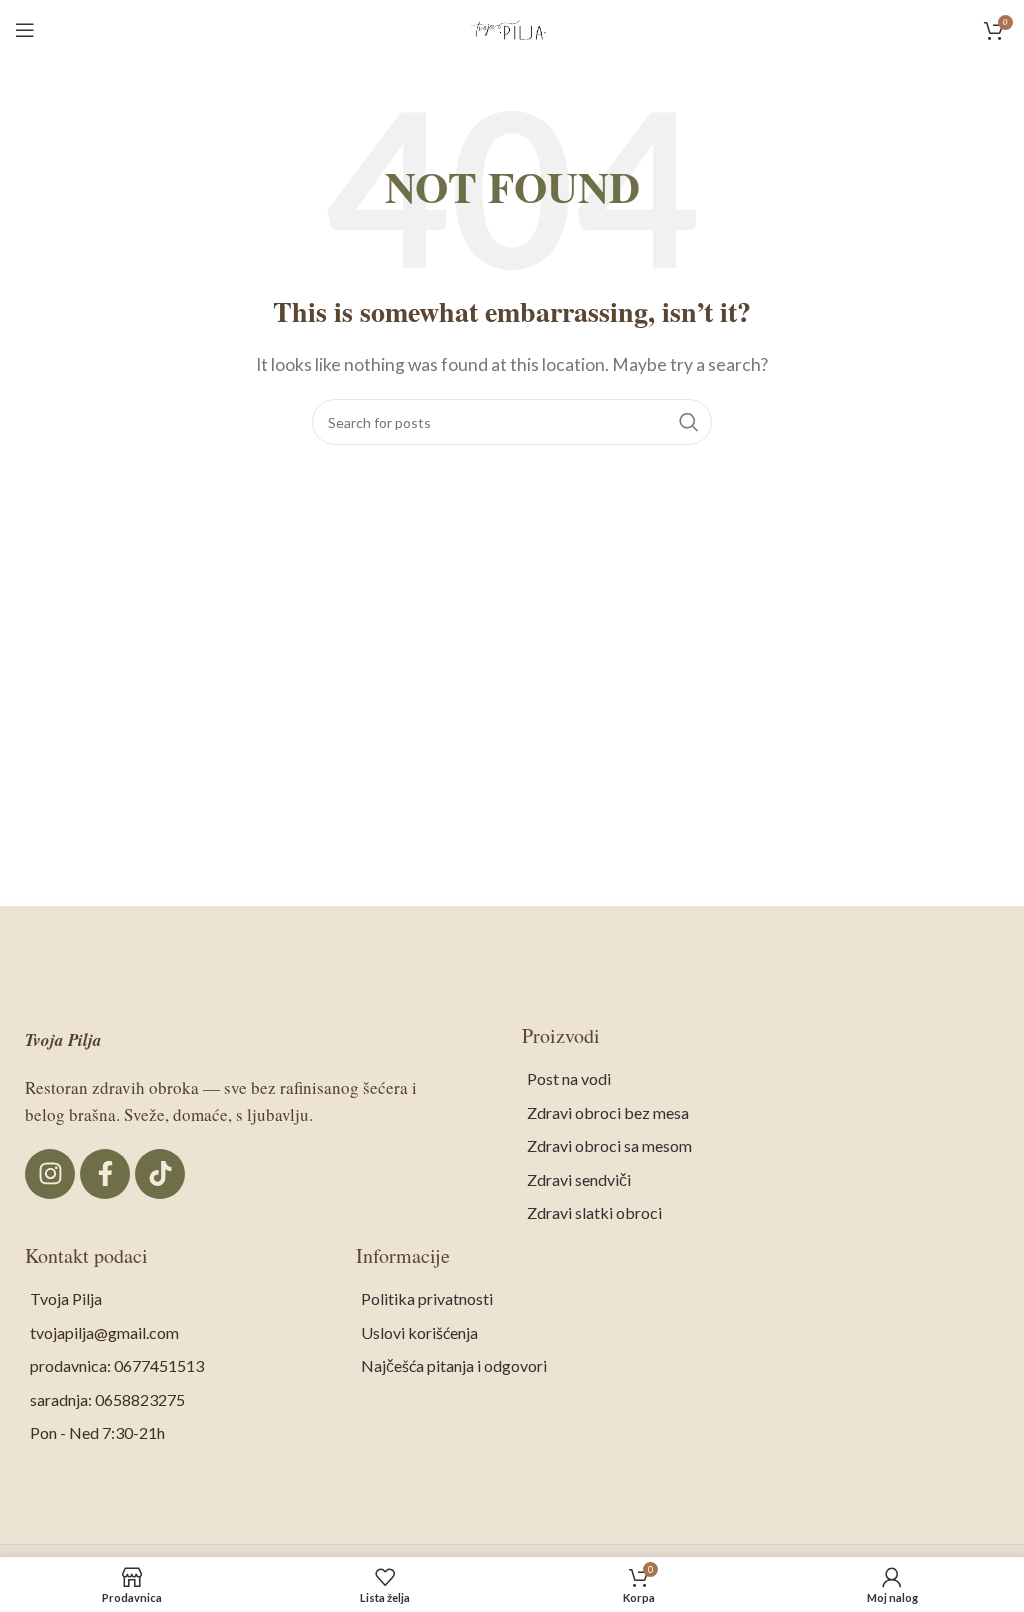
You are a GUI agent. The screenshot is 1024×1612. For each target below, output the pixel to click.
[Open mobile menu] (25, 30)
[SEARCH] (689, 422)
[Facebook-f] (105, 1174)
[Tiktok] (160, 1174)
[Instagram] (50, 1174)
